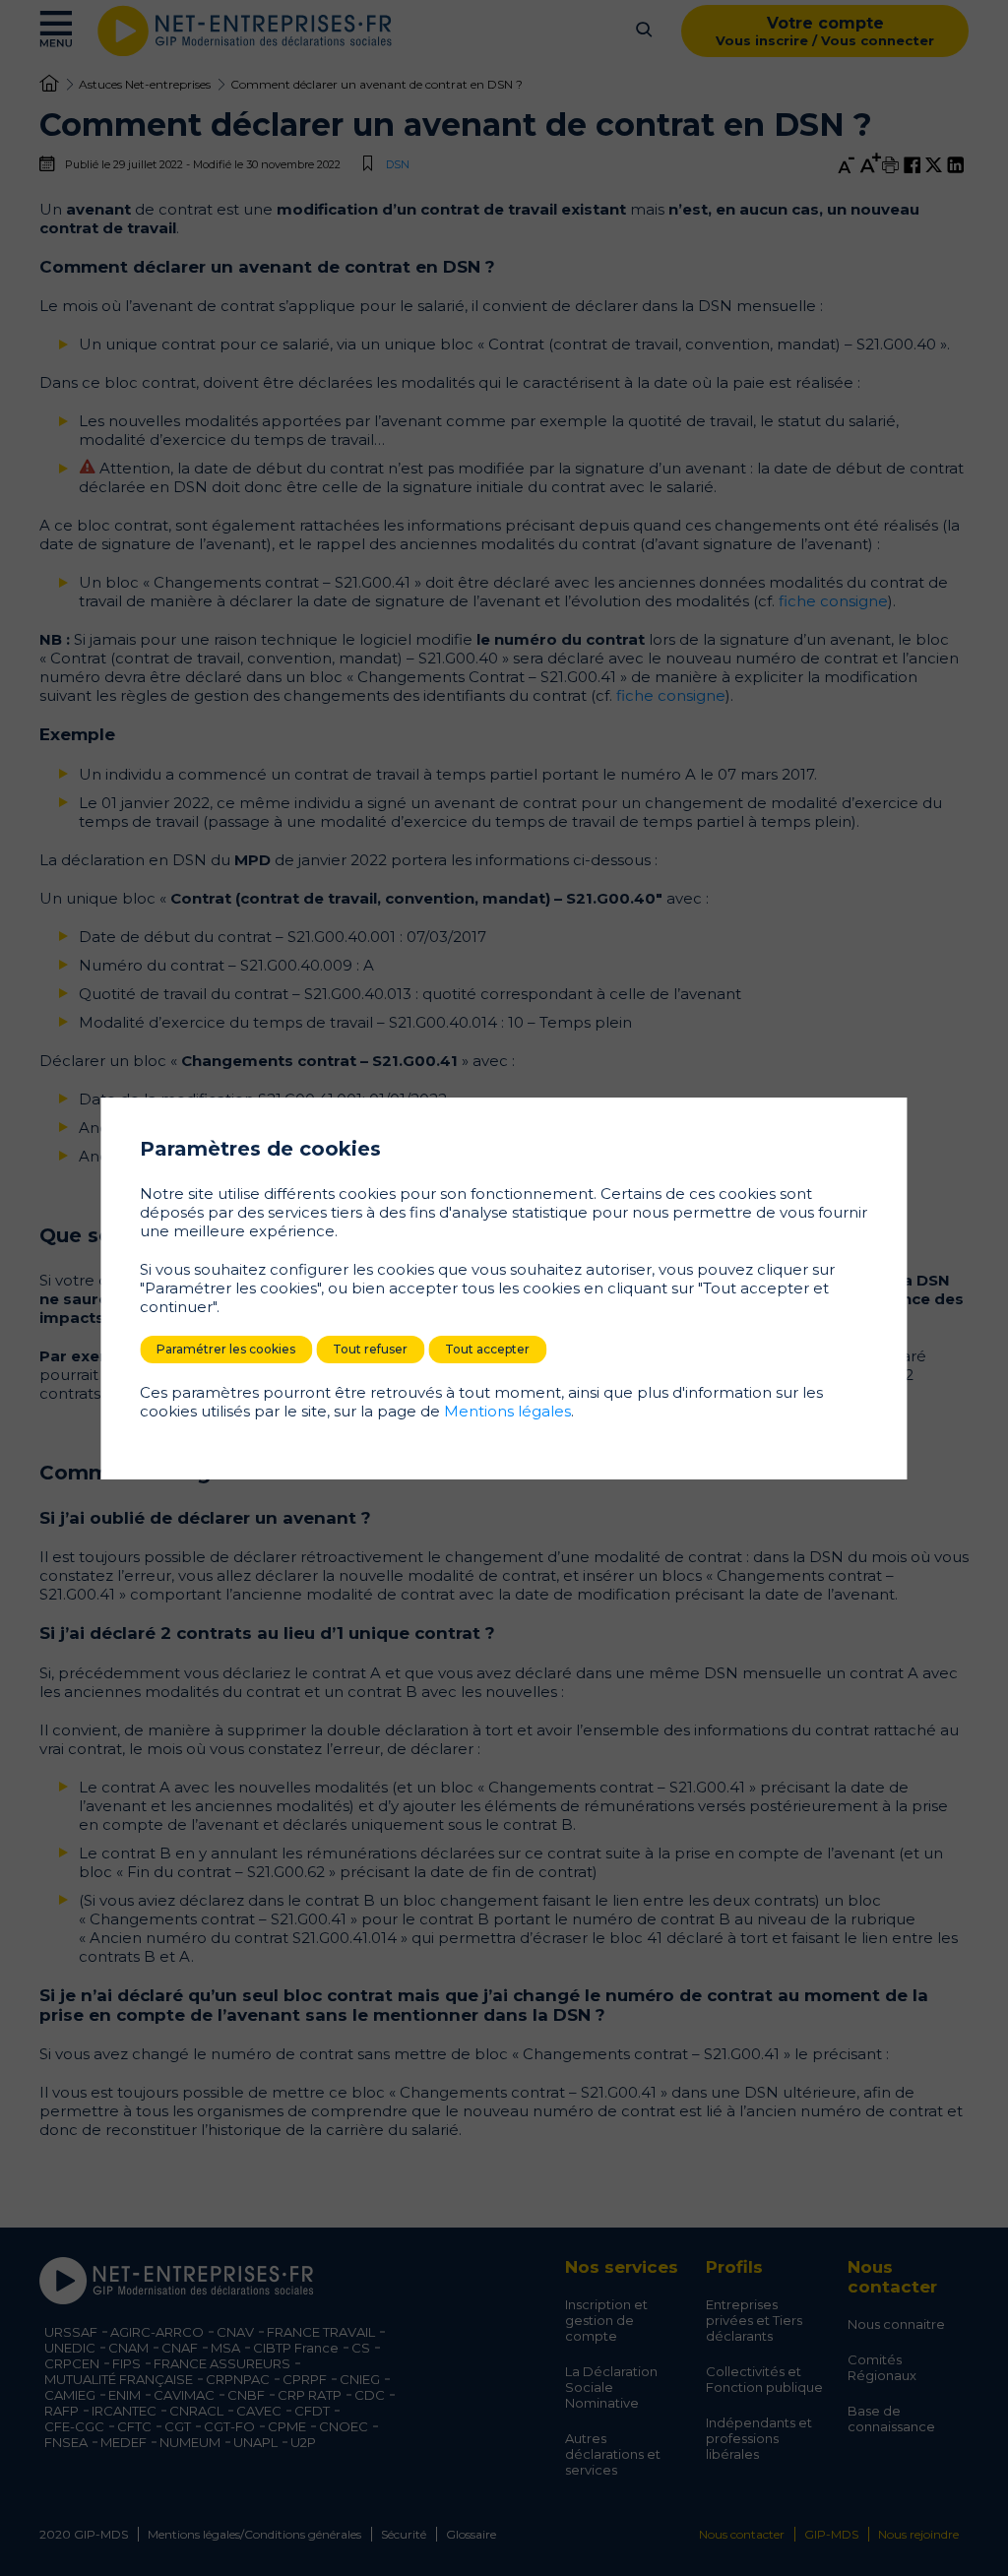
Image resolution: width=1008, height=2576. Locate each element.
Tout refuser (370, 1349)
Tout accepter (487, 1349)
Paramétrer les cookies (226, 1349)
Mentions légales (507, 1411)
